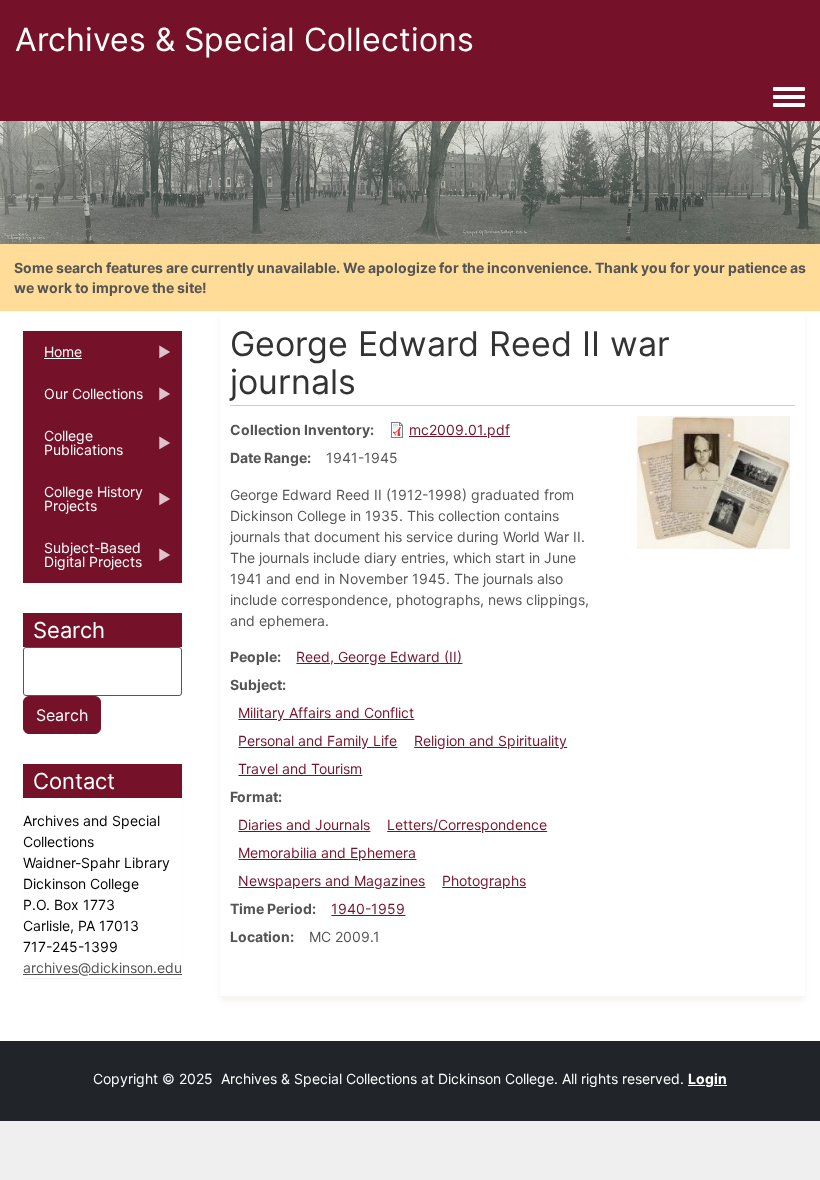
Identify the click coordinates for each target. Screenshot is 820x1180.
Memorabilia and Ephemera (327, 852)
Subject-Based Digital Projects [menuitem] (82, 561)
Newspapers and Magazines (331, 880)
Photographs (484, 880)
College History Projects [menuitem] (83, 505)
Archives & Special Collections (244, 39)
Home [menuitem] (52, 358)
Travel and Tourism (300, 768)
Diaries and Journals (304, 824)
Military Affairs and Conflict (326, 712)
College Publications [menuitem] (73, 449)
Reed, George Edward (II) (379, 656)
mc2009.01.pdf (459, 429)
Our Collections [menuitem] (83, 400)
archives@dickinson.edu (102, 967)
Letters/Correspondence (467, 824)
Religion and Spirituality (490, 740)
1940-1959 (368, 908)
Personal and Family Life (317, 740)
